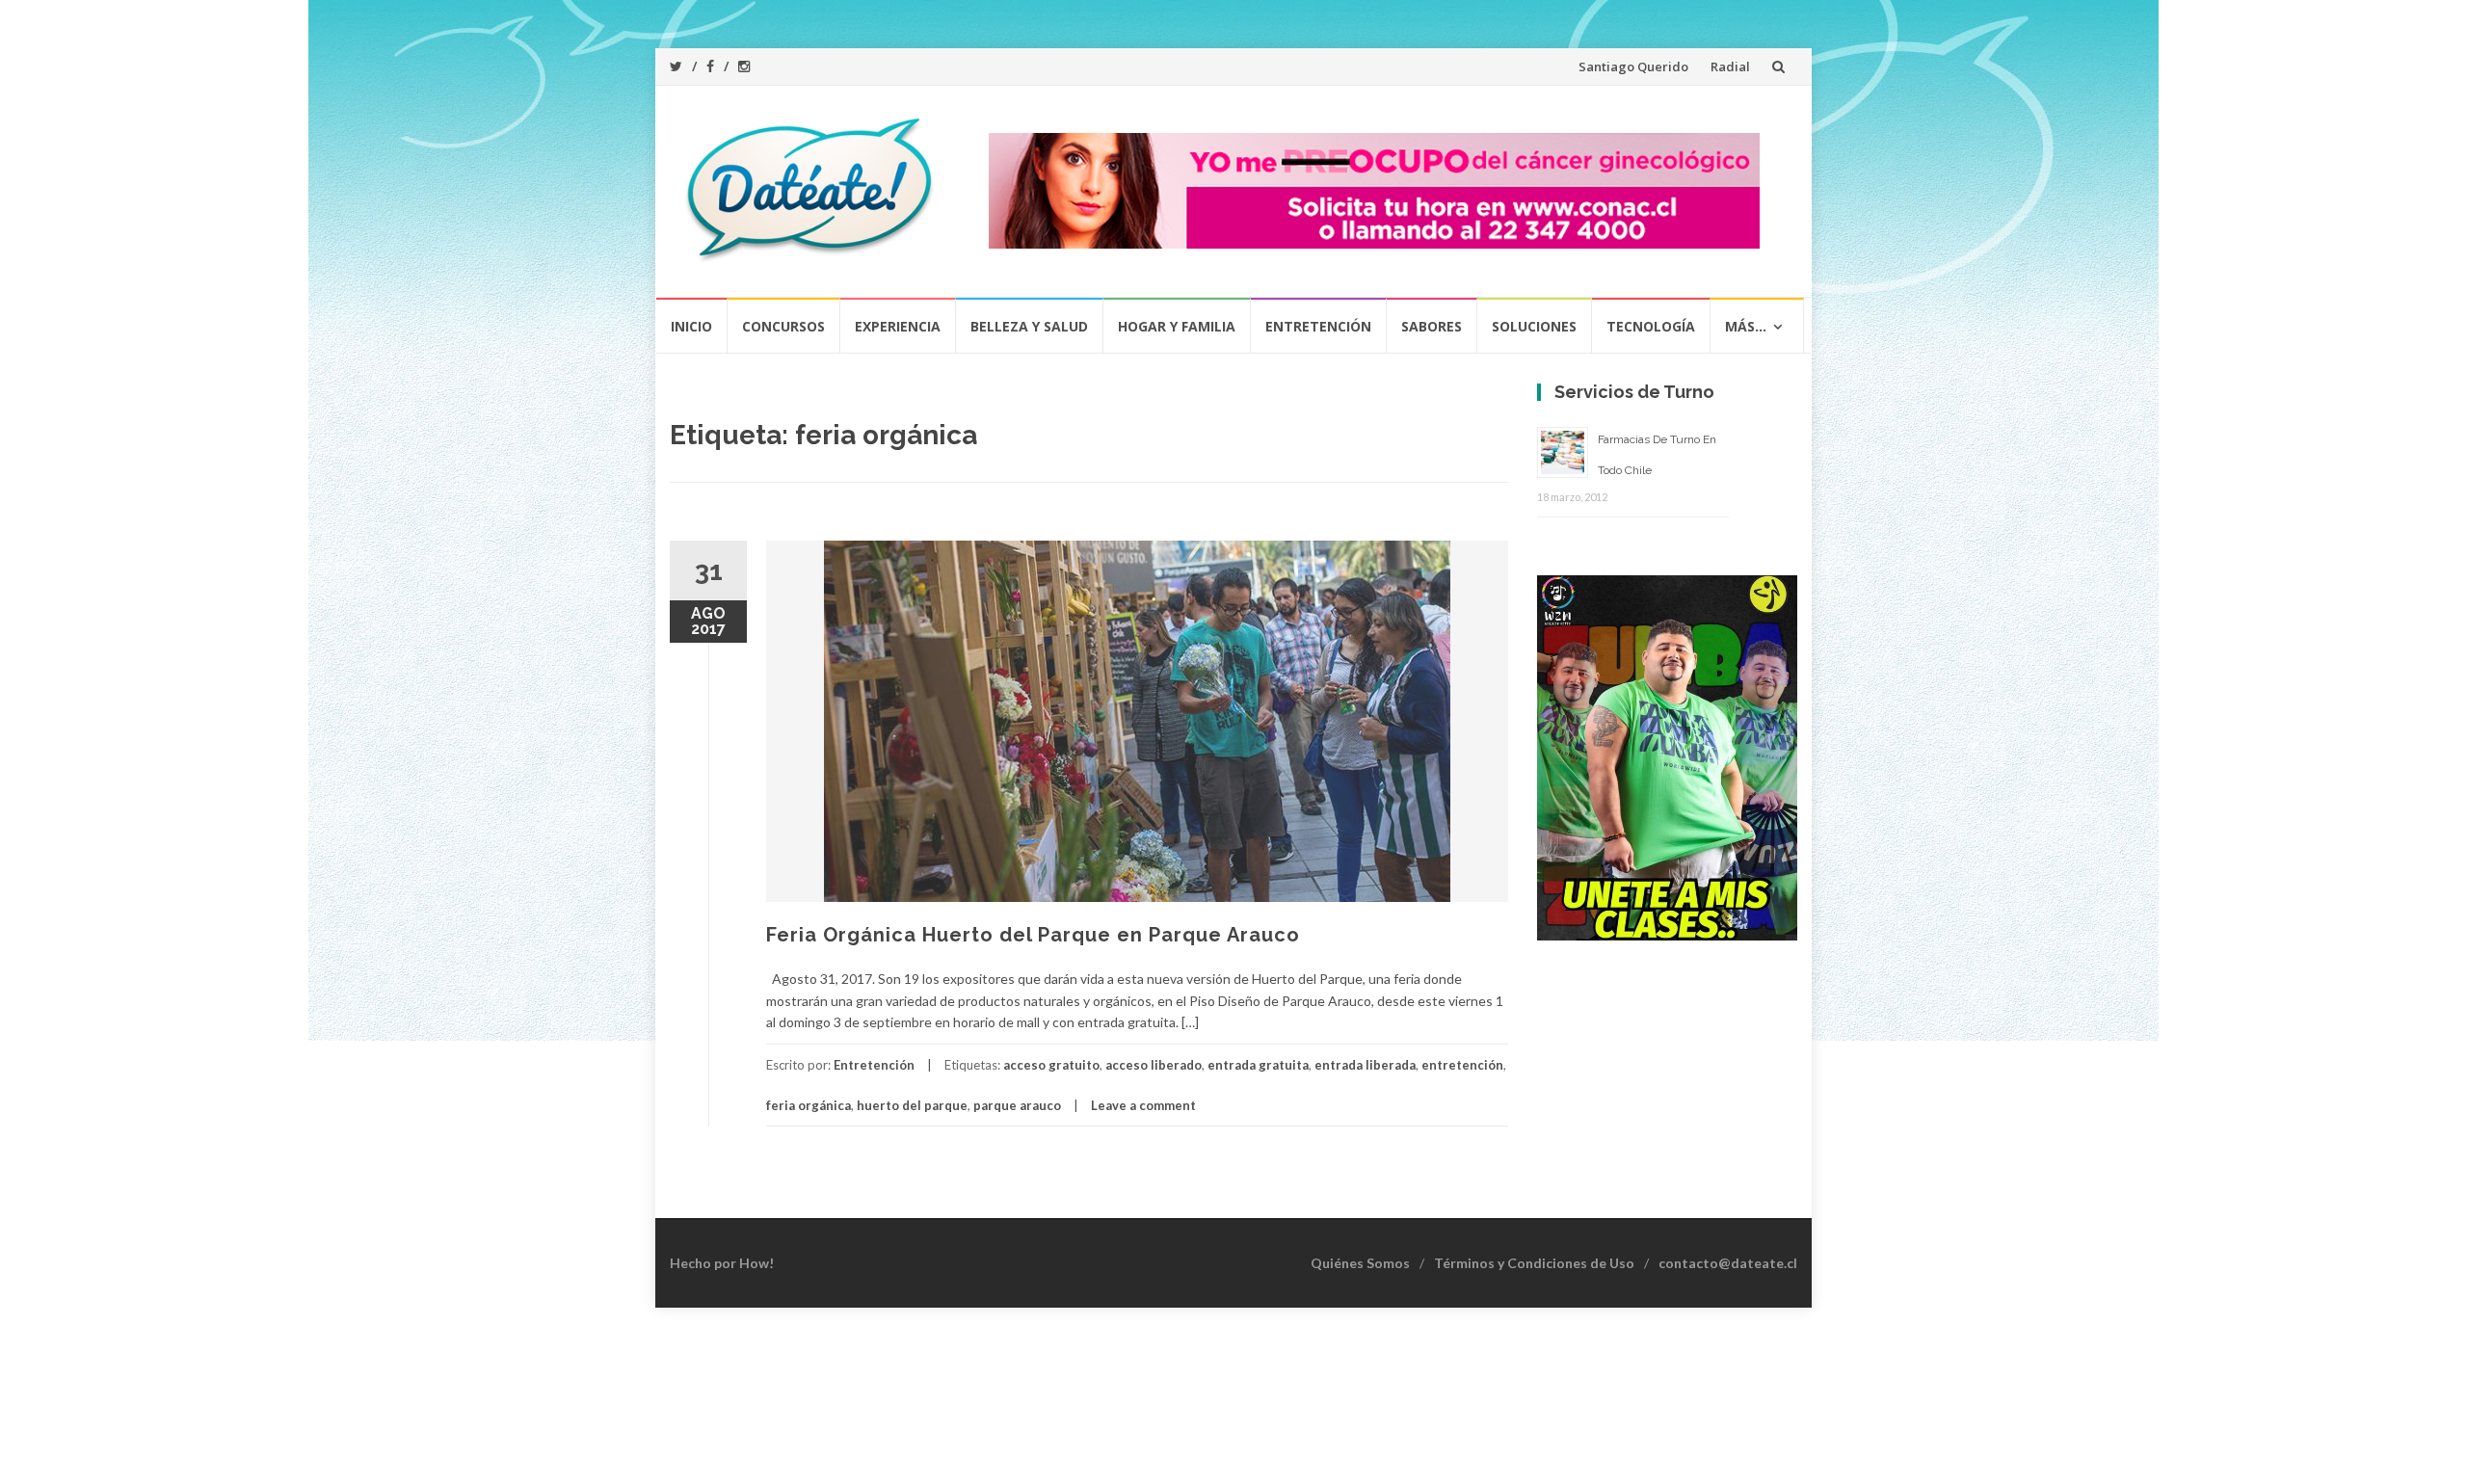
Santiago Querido (1633, 66)
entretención (1462, 1065)
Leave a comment (1143, 1105)
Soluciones (1534, 326)
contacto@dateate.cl (1728, 1263)
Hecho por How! (722, 1263)
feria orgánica (809, 1105)
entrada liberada (1365, 1065)
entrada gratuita (1258, 1065)
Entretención (1318, 326)
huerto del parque (912, 1105)
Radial (1730, 66)
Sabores (1432, 326)
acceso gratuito (1051, 1065)
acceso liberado (1154, 1065)
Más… (1746, 326)
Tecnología (1651, 326)
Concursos (783, 326)
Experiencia (898, 326)
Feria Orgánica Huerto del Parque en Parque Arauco (1033, 935)
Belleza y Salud (1029, 326)
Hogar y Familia (1177, 326)
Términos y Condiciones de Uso (1534, 1263)
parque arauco (1017, 1105)
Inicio (691, 326)
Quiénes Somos (1360, 1263)
